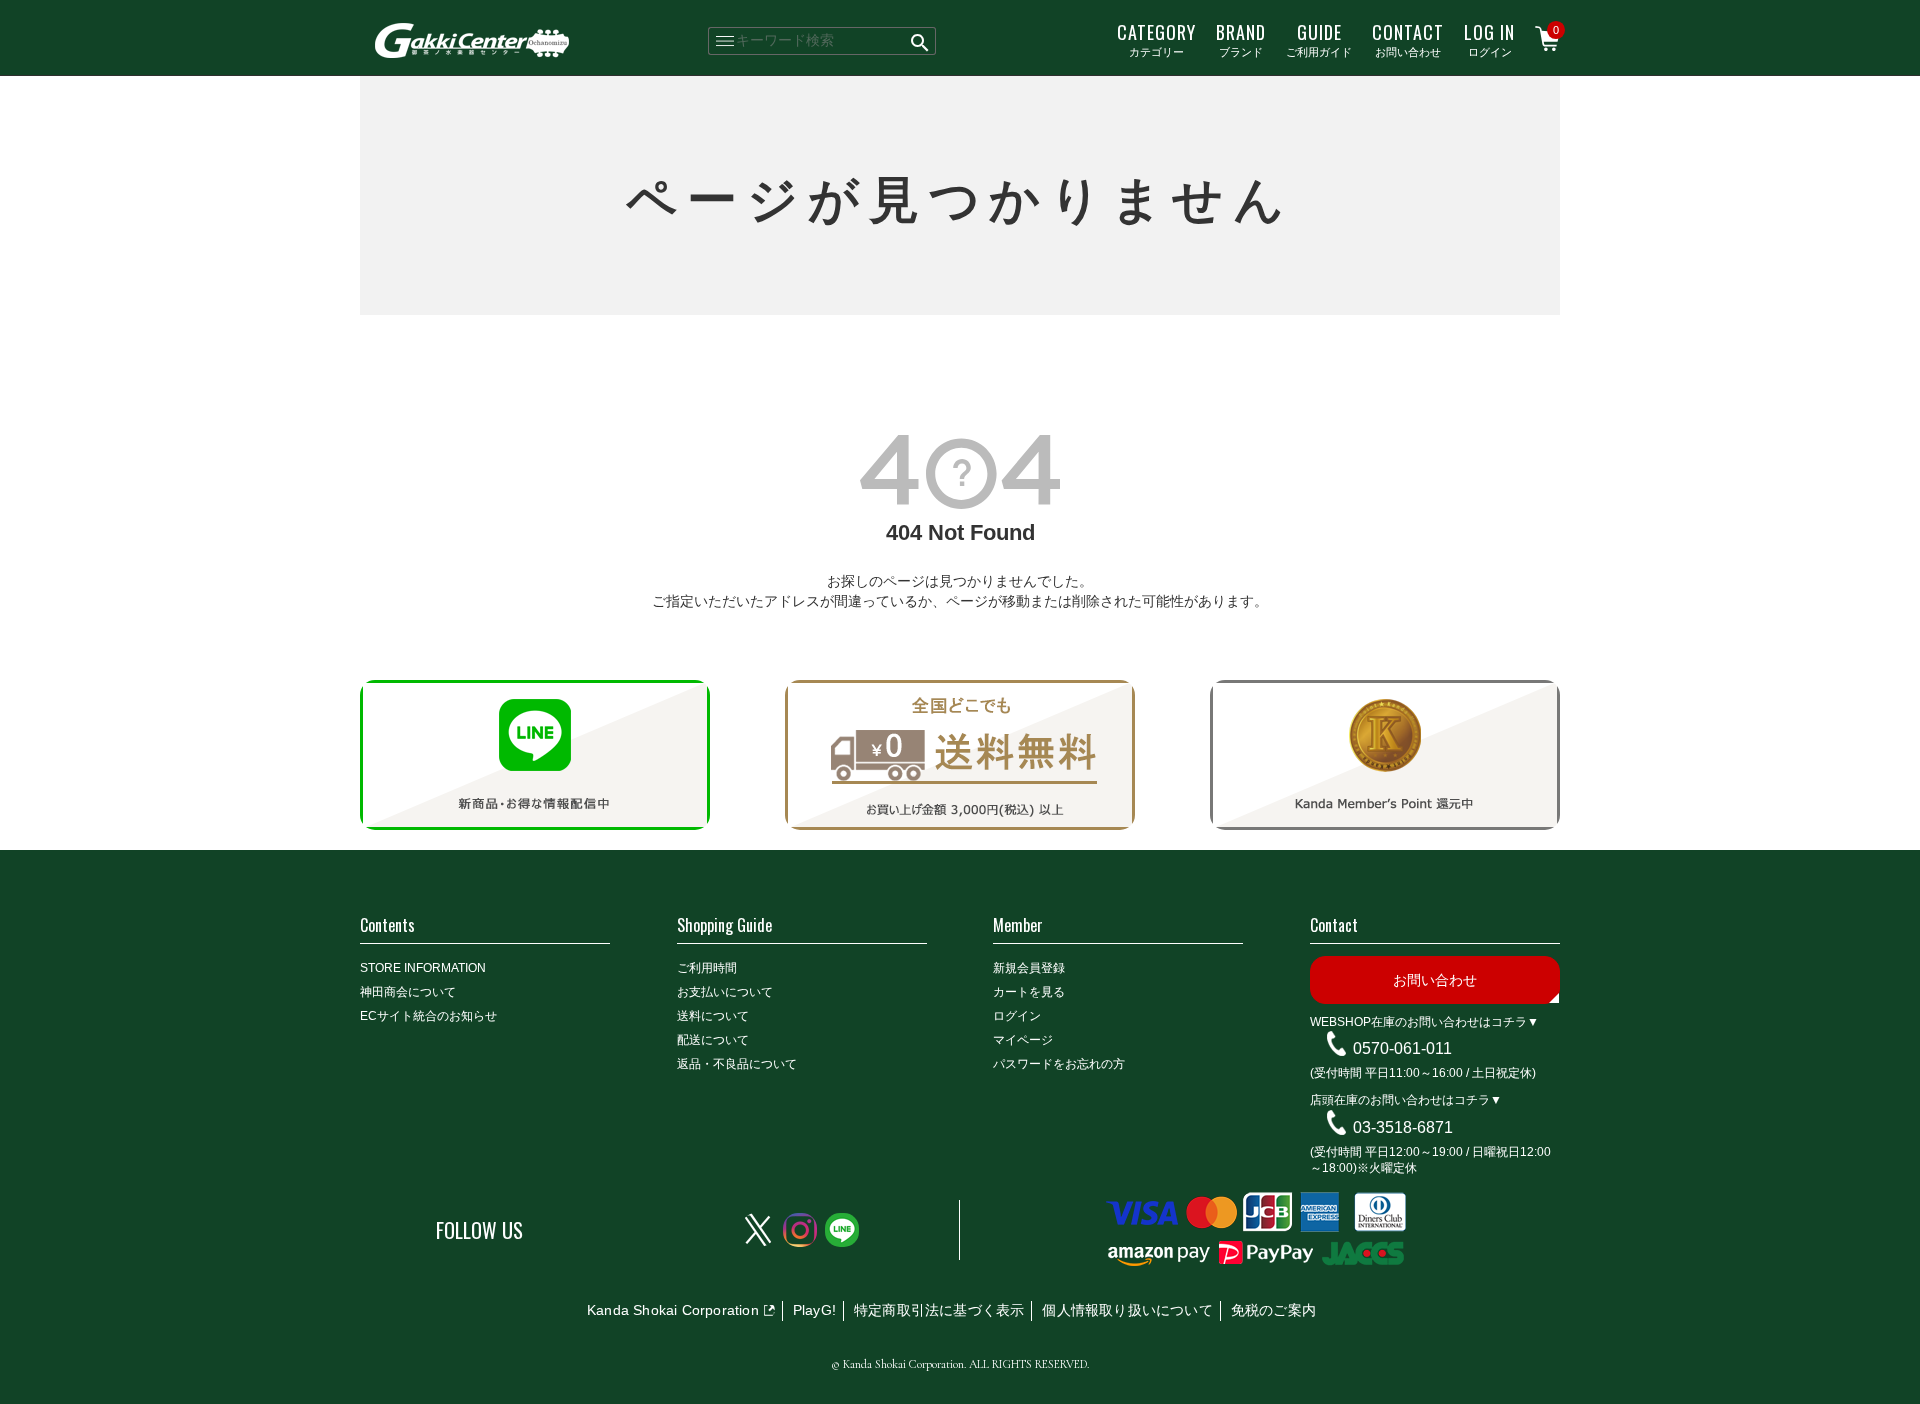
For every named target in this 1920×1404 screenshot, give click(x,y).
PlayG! (814, 1310)
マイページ (1023, 1040)
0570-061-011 (1402, 1048)
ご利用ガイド (1319, 39)
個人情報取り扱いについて (1127, 1310)
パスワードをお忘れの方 (1059, 1064)
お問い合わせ (1408, 39)
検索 (920, 41)
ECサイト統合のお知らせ (428, 1016)
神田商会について (408, 992)
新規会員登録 (1029, 968)
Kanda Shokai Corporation (673, 1310)
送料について (713, 1016)
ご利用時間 (707, 968)
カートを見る (1029, 992)
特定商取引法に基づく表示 (939, 1310)
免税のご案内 (1273, 1310)
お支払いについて (725, 992)
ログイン (1489, 39)
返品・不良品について (737, 1064)
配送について (713, 1040)
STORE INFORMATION (423, 968)
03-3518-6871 (1403, 1127)
